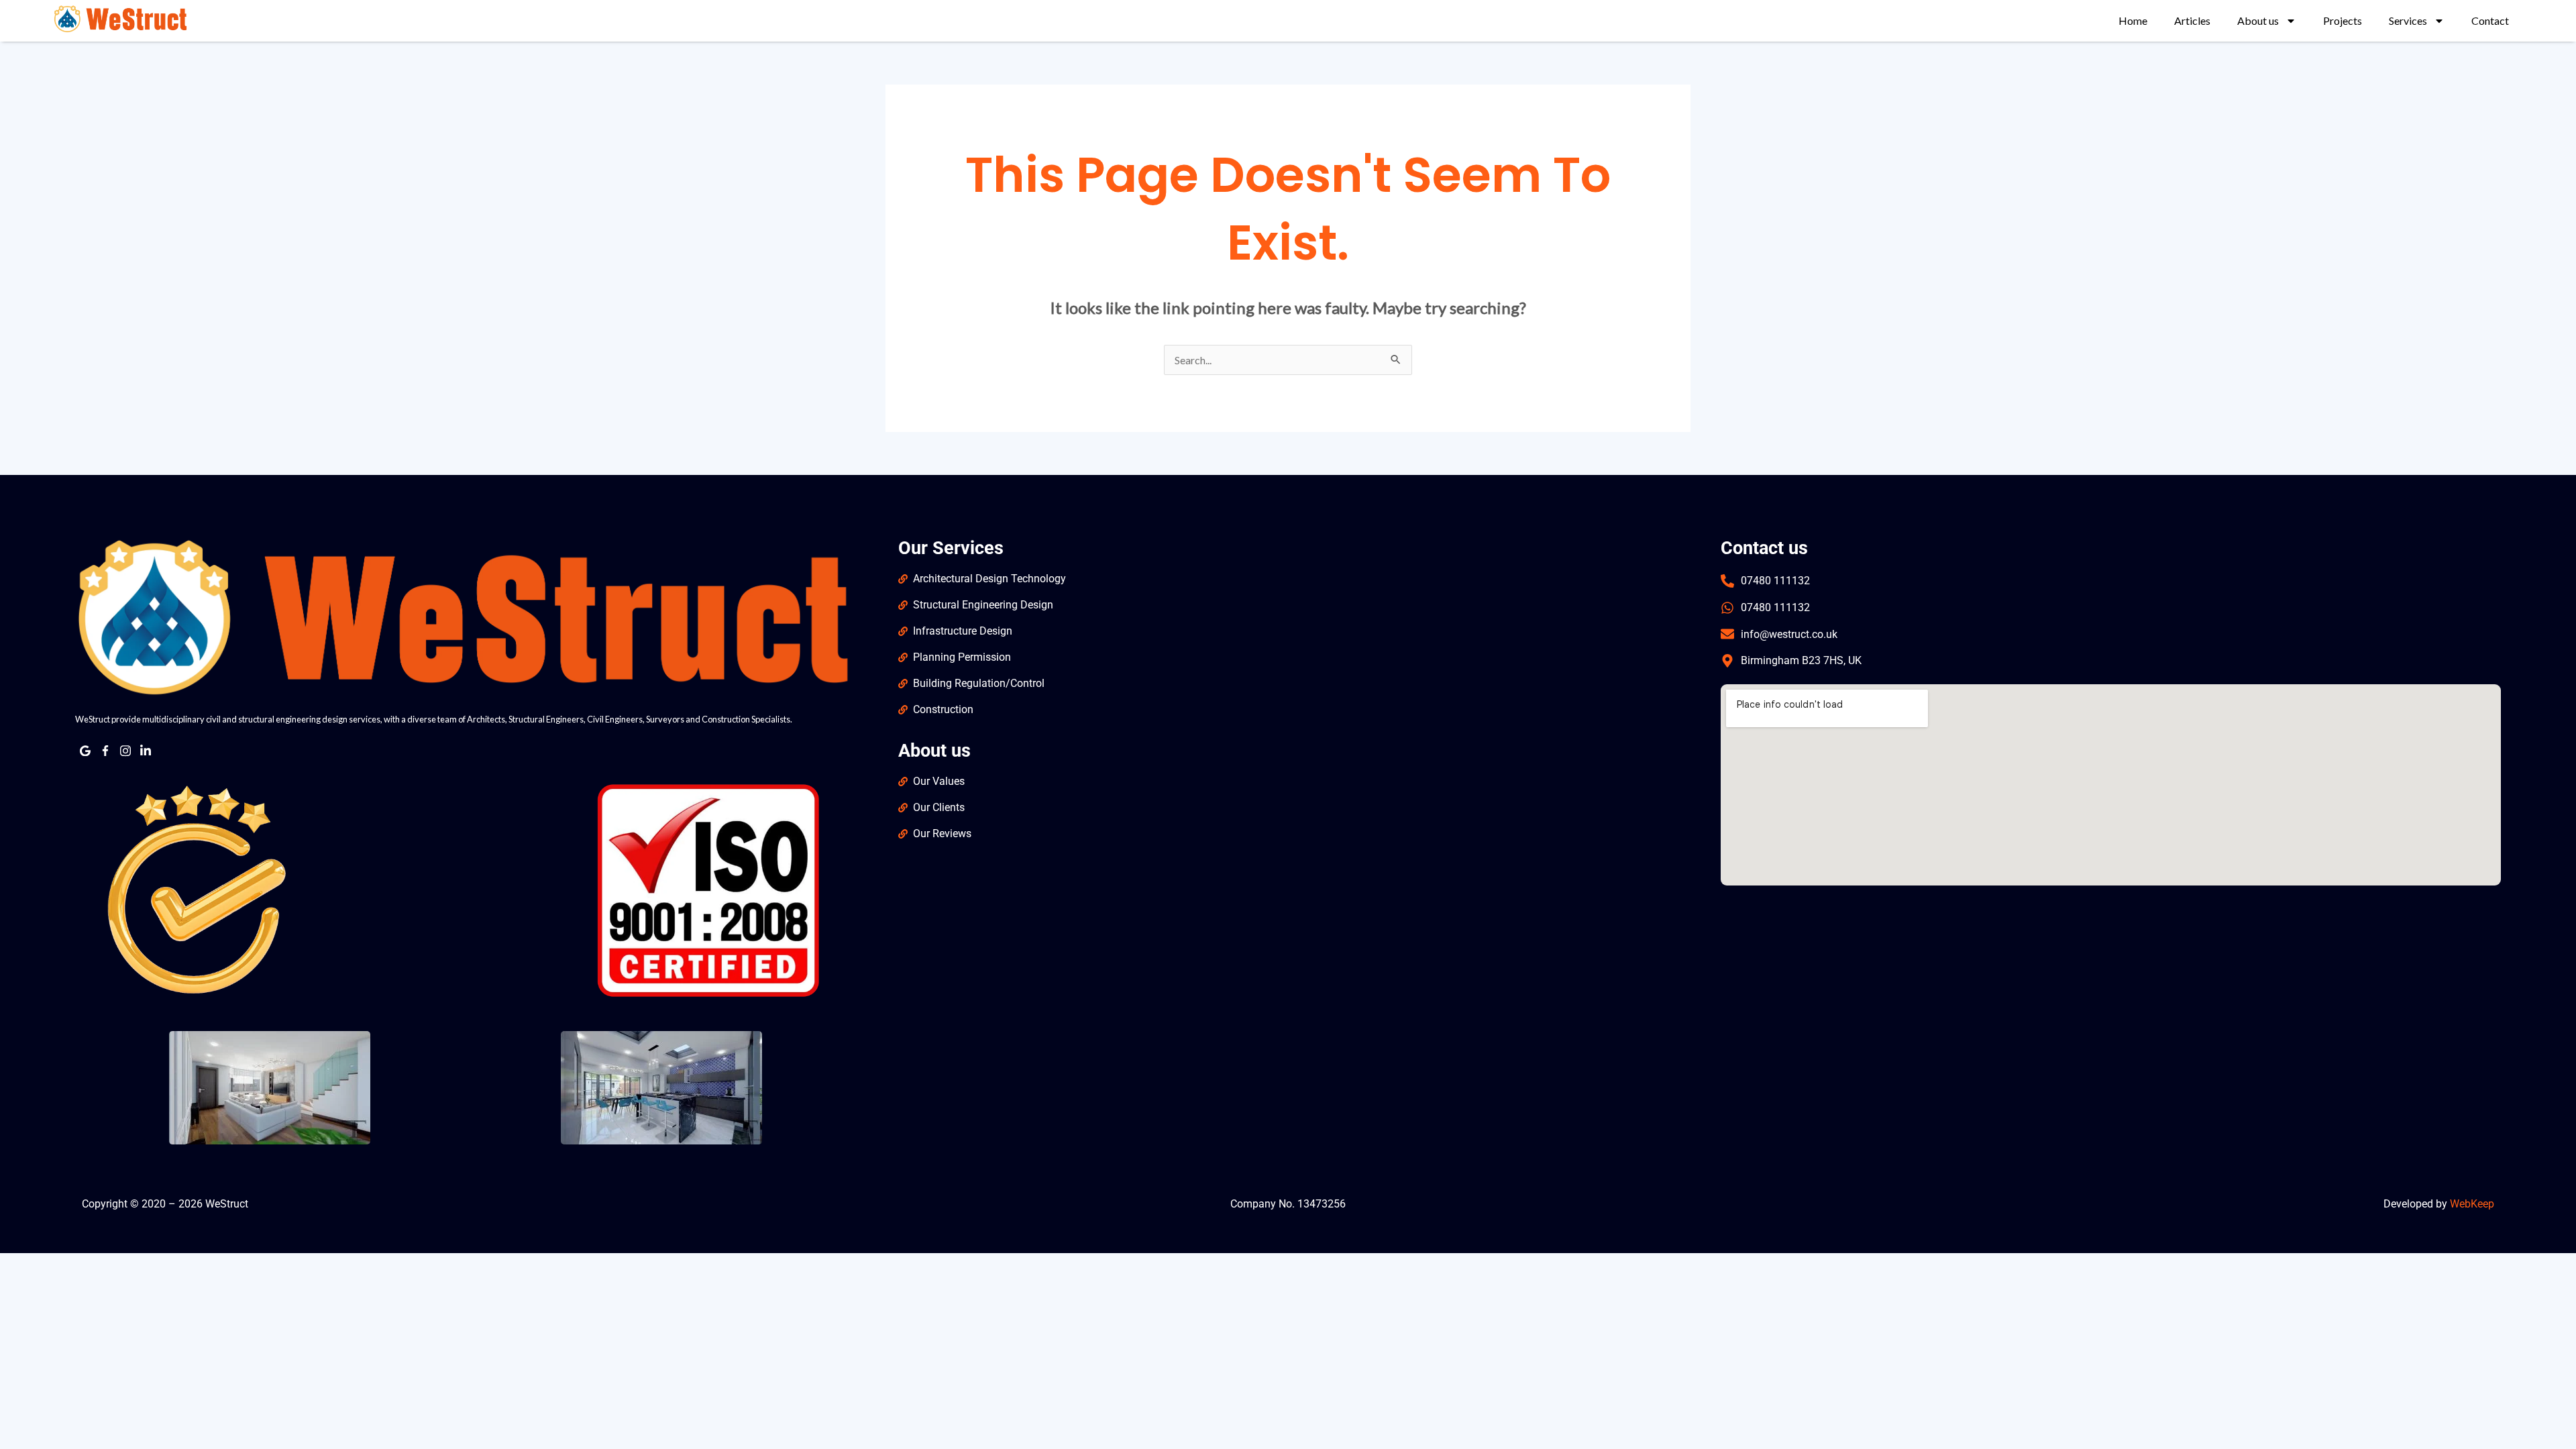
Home (2133, 20)
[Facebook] (105, 751)
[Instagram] (125, 751)
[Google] (85, 751)
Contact (2490, 20)
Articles (2192, 20)
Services (2408, 20)
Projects (2343, 20)
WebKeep (2472, 1204)
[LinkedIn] (146, 751)
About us (2258, 20)
